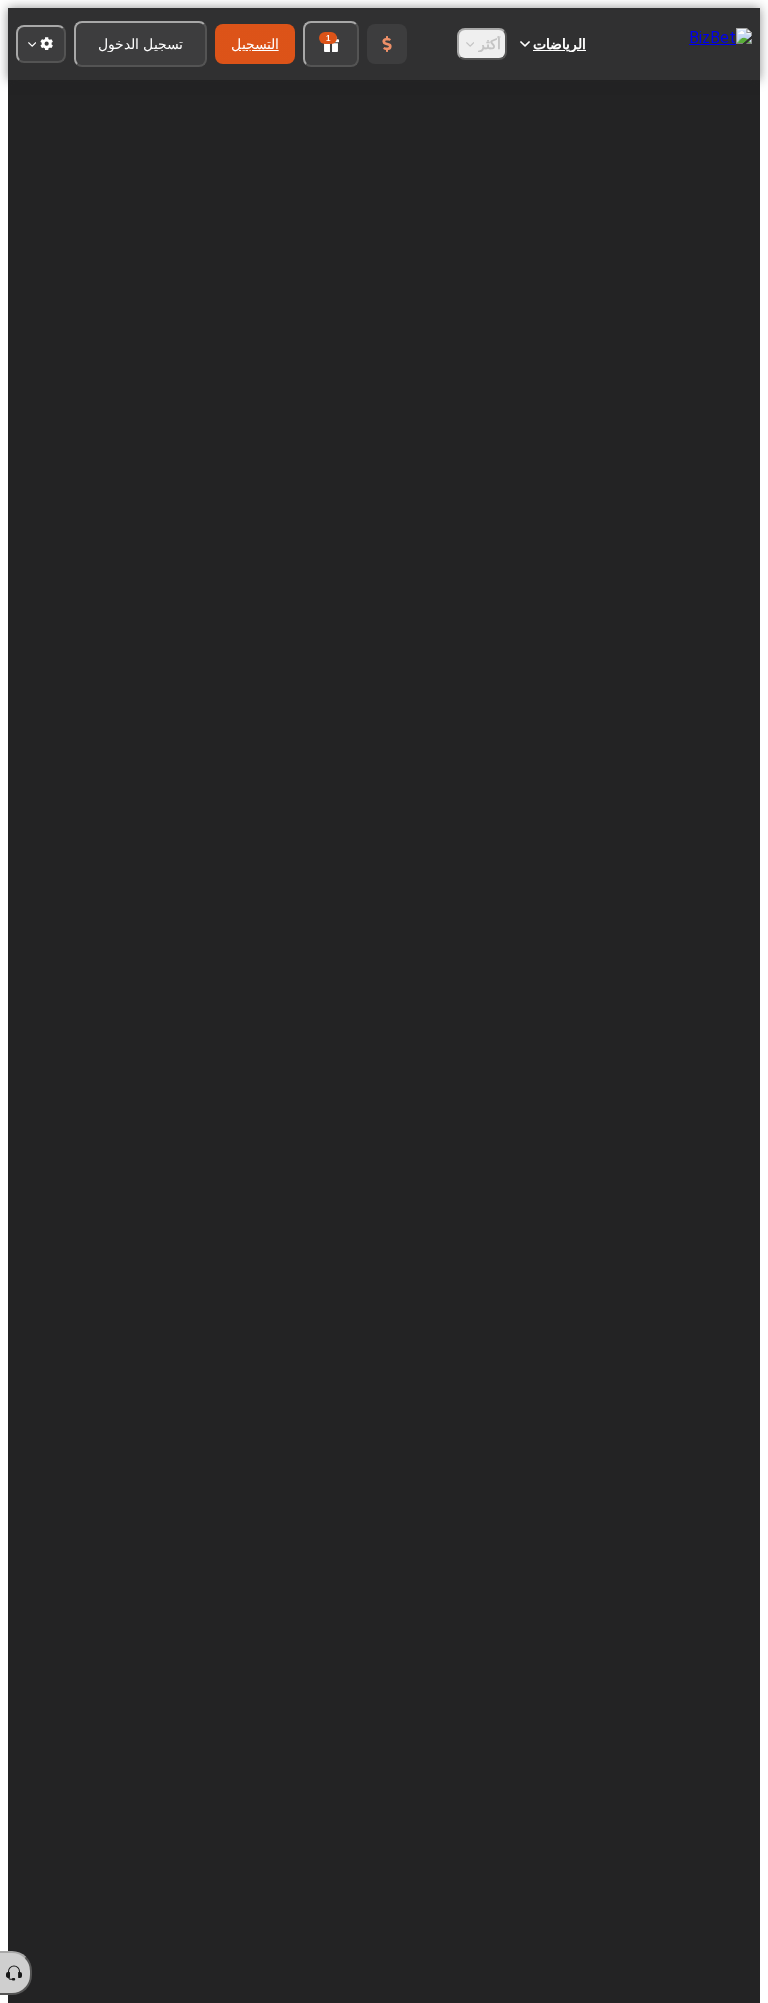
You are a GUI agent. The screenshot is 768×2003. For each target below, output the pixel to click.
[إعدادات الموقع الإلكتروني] (41, 44)
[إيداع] (387, 44)
